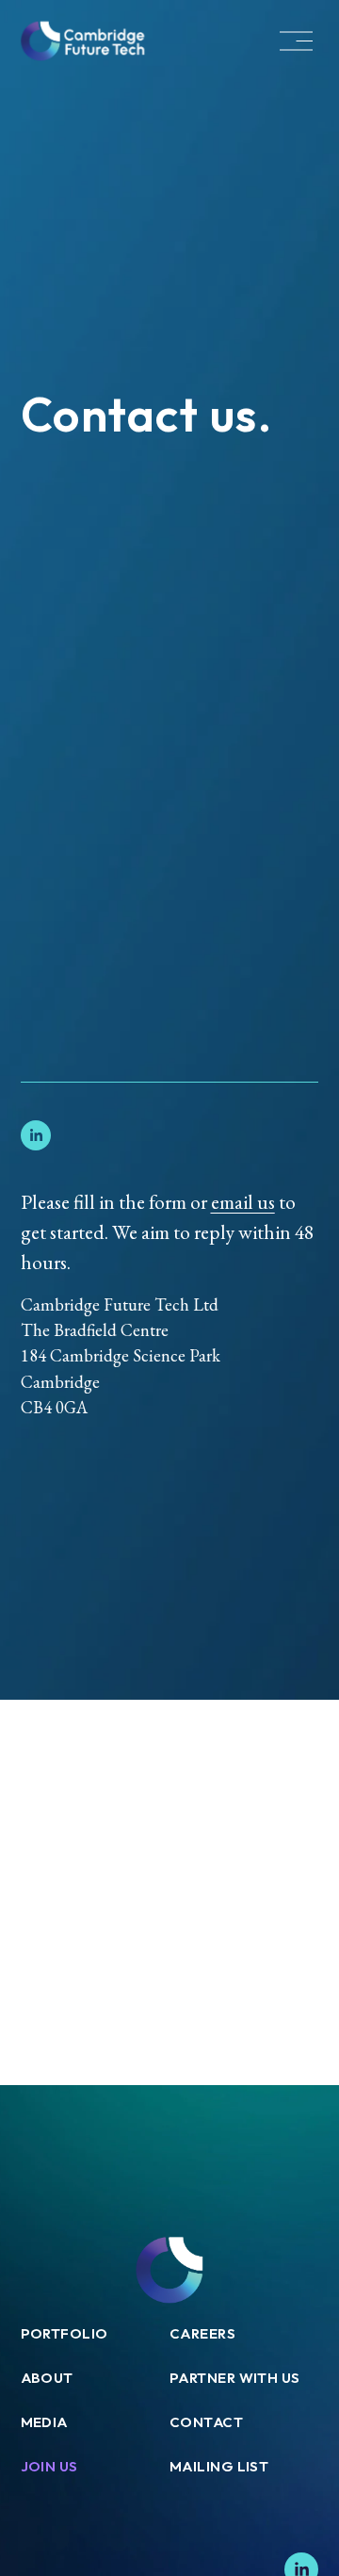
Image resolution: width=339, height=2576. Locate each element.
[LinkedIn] (36, 1135)
